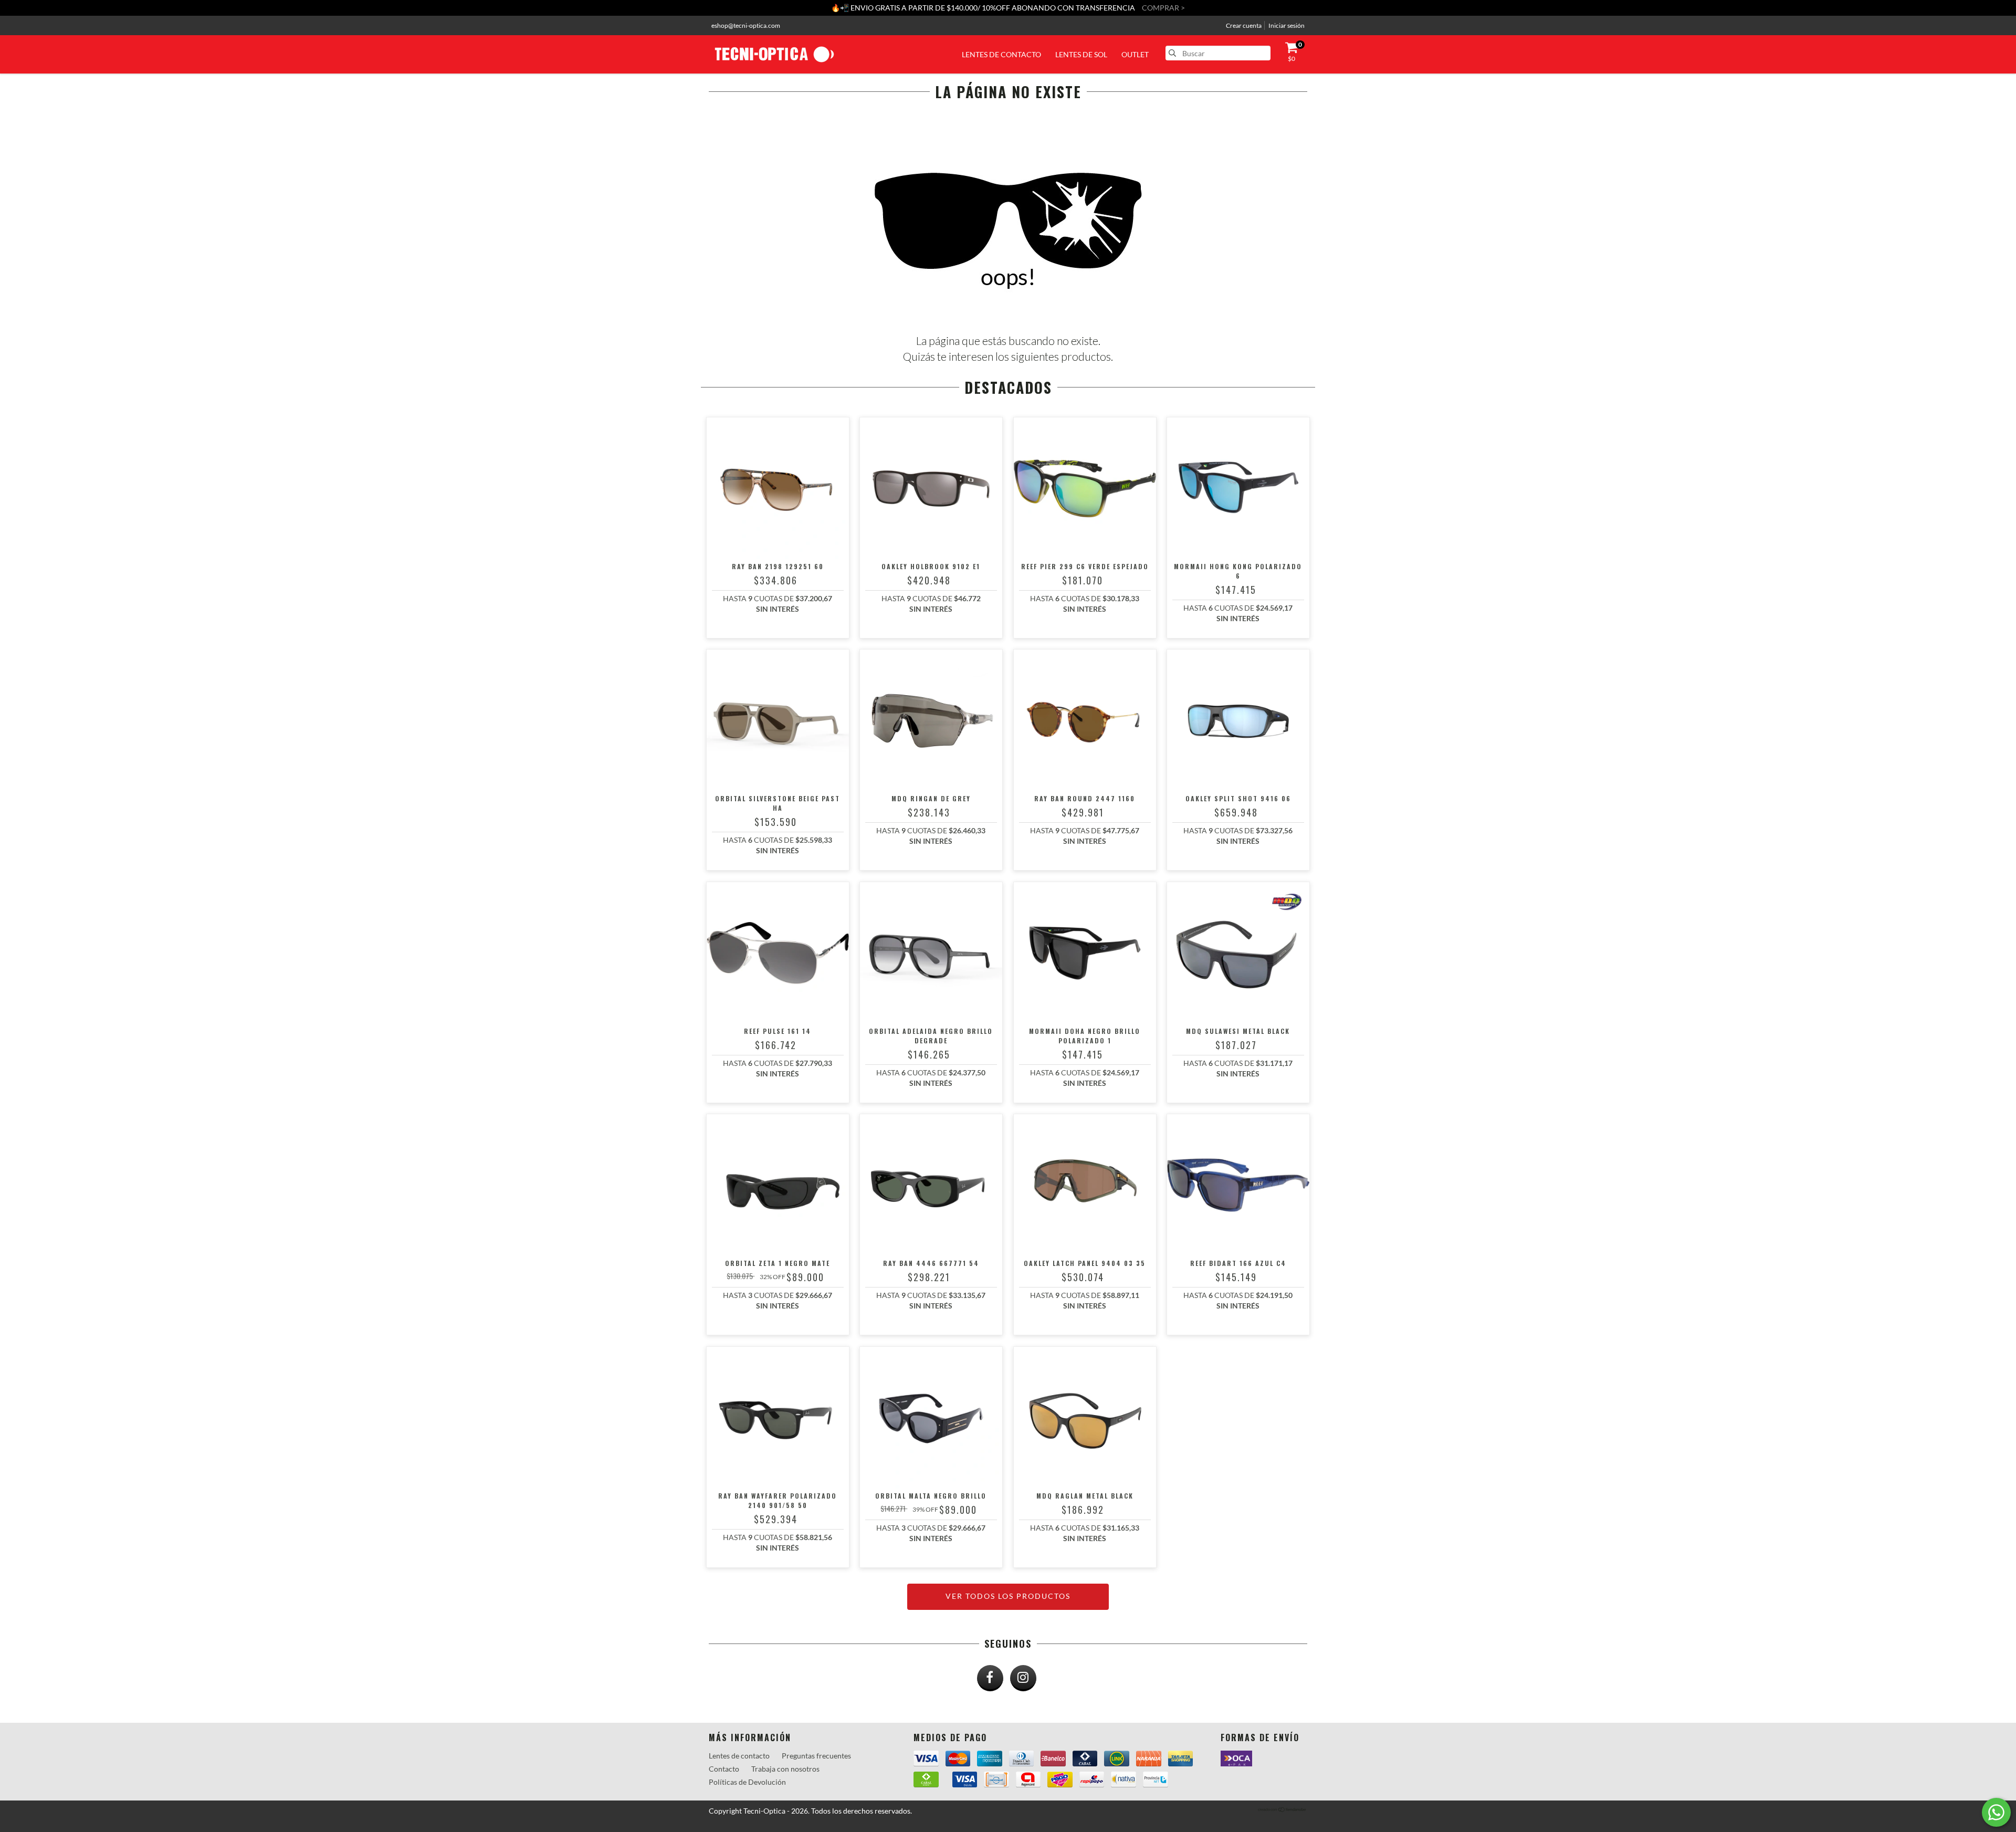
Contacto (724, 1769)
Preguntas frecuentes (816, 1756)
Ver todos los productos (1008, 1596)
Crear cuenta (1244, 25)
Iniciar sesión (1287, 25)
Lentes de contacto (1001, 54)
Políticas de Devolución (747, 1782)
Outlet (1135, 54)
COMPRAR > (1163, 8)
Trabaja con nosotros (785, 1769)
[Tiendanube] (1282, 1810)
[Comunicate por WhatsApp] (1996, 1812)
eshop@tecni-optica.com (746, 25)
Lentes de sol (1081, 54)
